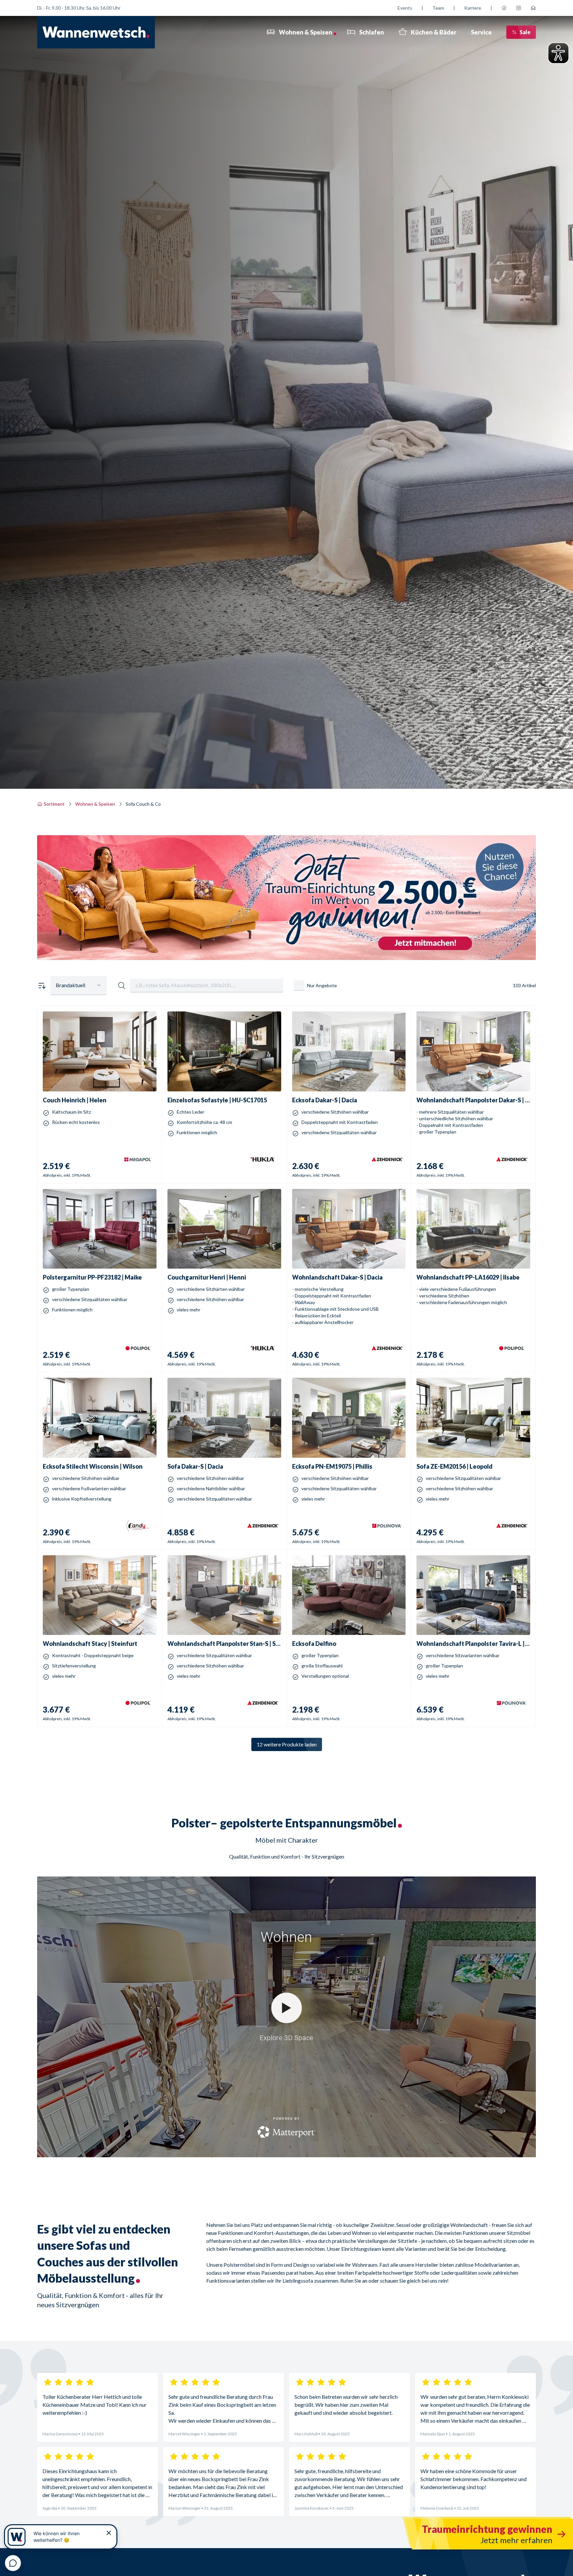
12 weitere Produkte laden (287, 1744)
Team (438, 8)
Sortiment (54, 804)
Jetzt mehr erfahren (286, 934)
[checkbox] (299, 986)
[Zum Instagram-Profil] (519, 8)
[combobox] (79, 986)
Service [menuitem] (481, 32)
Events (405, 8)
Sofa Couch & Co (143, 804)
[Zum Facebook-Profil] (504, 8)
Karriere (473, 8)
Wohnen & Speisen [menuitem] (306, 32)
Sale (525, 32)
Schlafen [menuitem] (372, 32)
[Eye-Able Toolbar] (558, 53)
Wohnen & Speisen (95, 804)
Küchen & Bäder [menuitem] (434, 32)
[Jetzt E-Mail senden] (533, 8)
